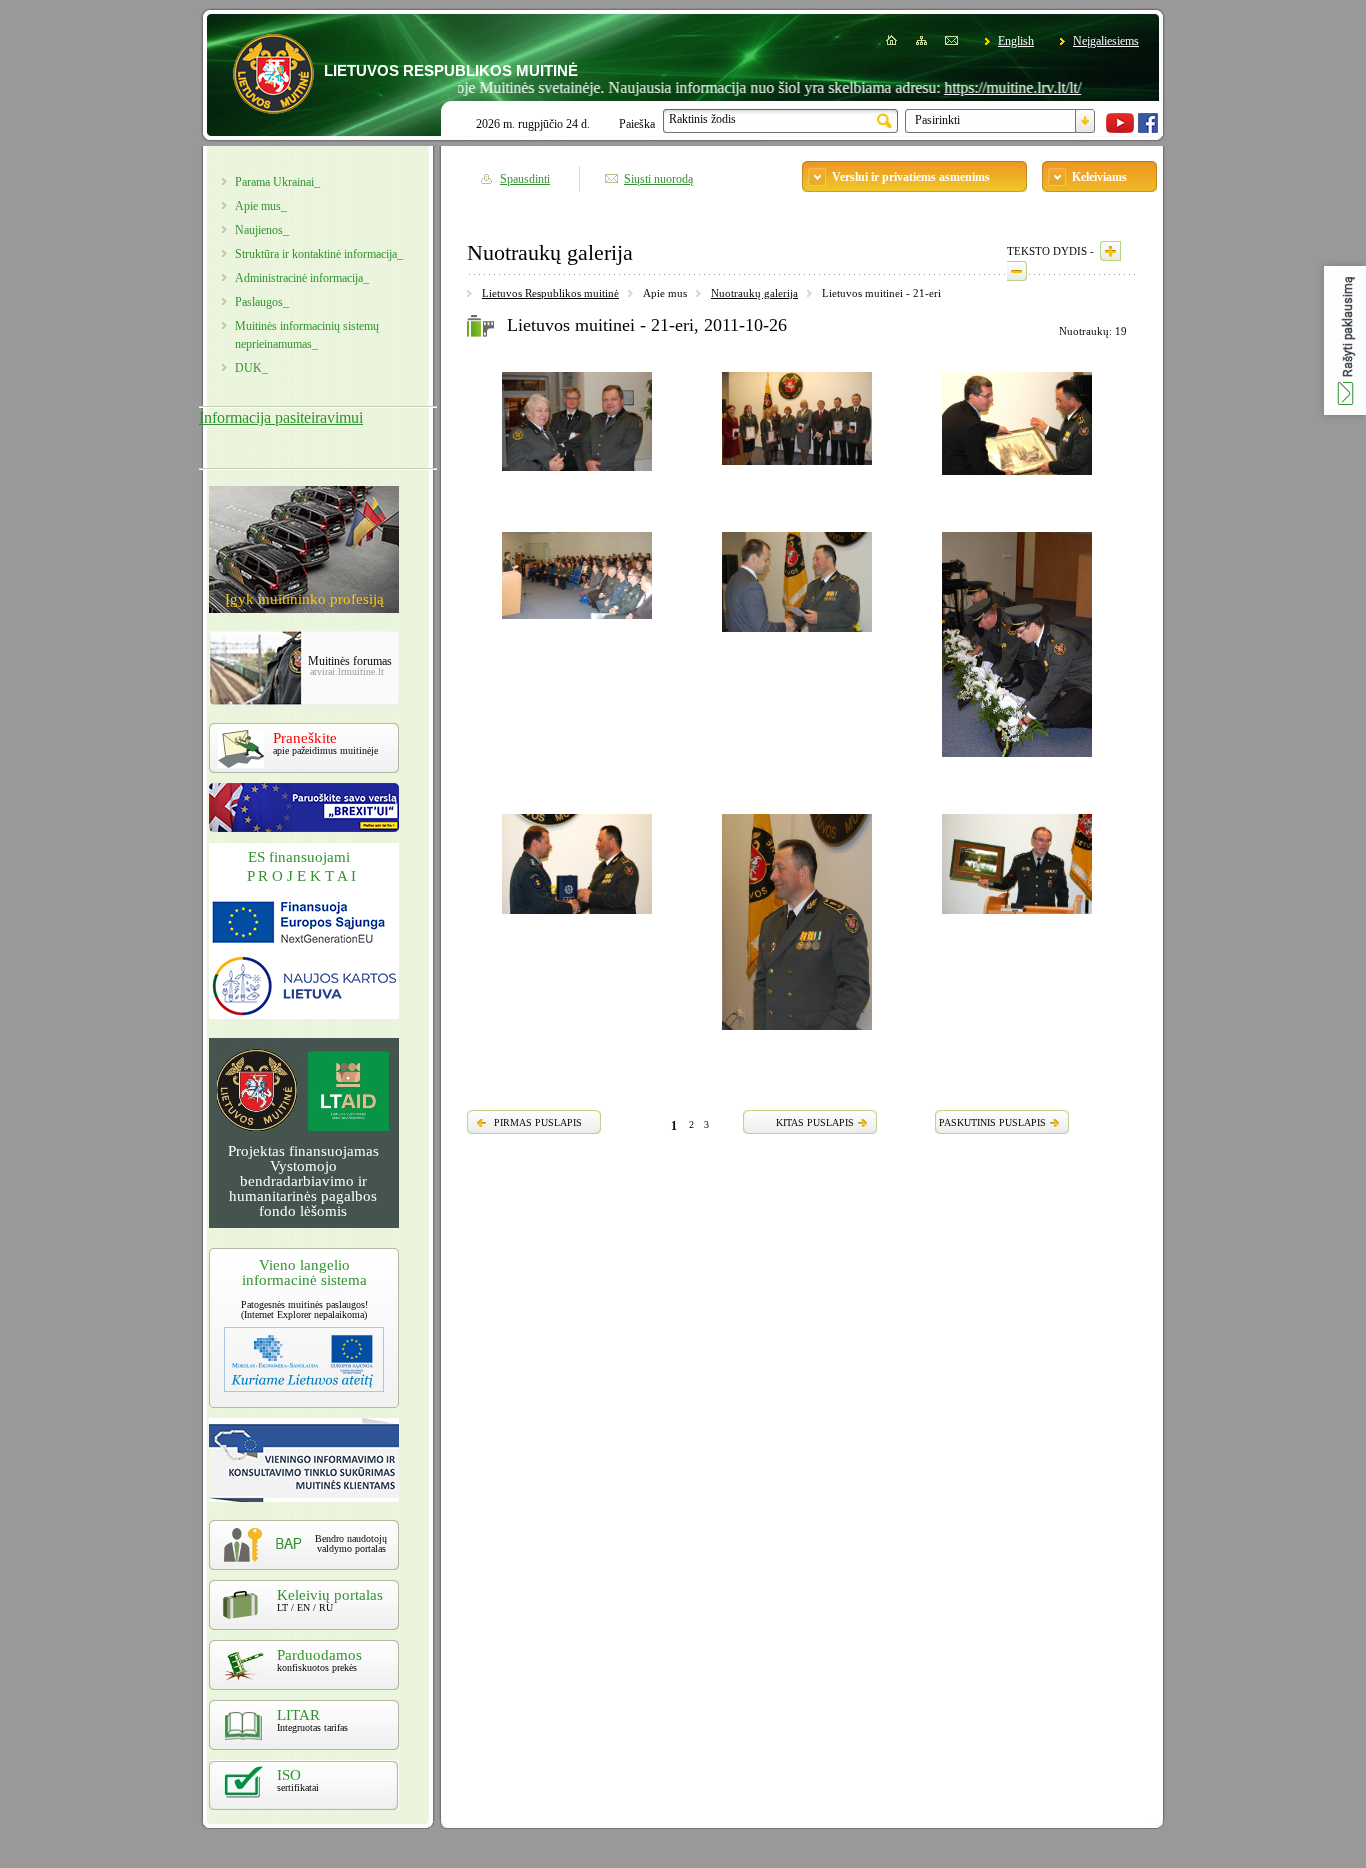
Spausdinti (525, 179)
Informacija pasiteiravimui (281, 417)
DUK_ (251, 368)
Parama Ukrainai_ (277, 182)
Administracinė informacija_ (302, 278)
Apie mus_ (261, 206)
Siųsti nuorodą (658, 179)
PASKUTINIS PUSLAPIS (992, 1122)
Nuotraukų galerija (754, 293)
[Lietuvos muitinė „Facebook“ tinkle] (1148, 129)
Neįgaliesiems (1106, 41)
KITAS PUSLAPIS (815, 1122)
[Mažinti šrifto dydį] (1017, 271)
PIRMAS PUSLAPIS (538, 1122)
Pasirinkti (937, 120)
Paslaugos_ (262, 302)
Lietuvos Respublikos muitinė (550, 293)
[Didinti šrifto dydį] (1110, 251)
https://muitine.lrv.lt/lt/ (972, 87)
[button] (1345, 340)
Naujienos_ (262, 230)
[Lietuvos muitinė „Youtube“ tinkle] (1120, 129)
